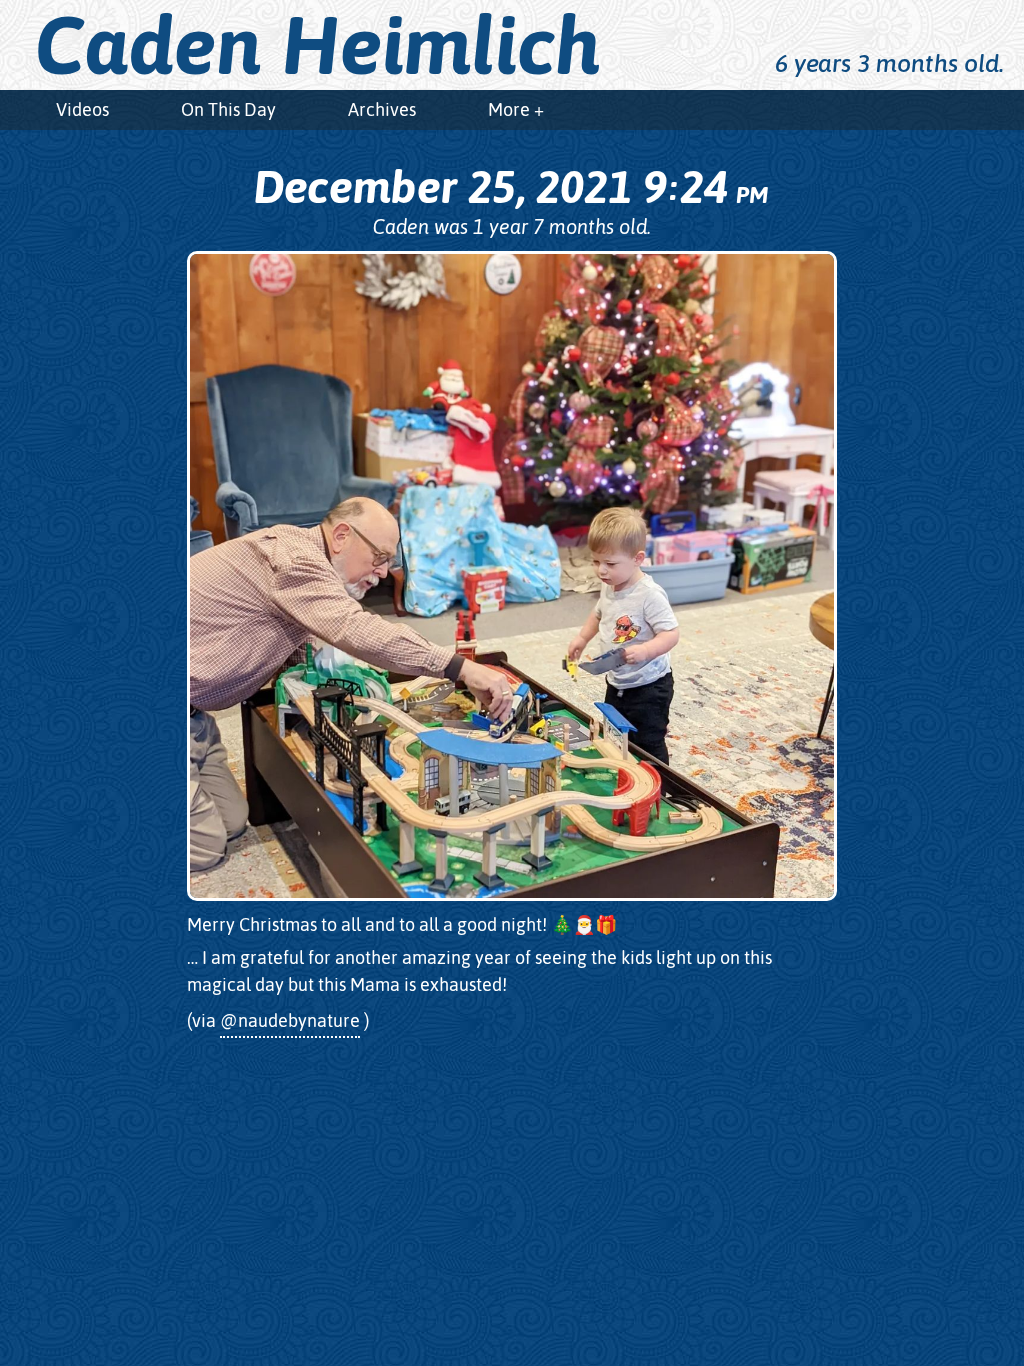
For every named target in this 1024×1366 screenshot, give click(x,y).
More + (516, 109)
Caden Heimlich (318, 45)
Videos (82, 109)
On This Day (228, 109)
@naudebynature (290, 1020)
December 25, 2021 (510, 187)
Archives (382, 109)
